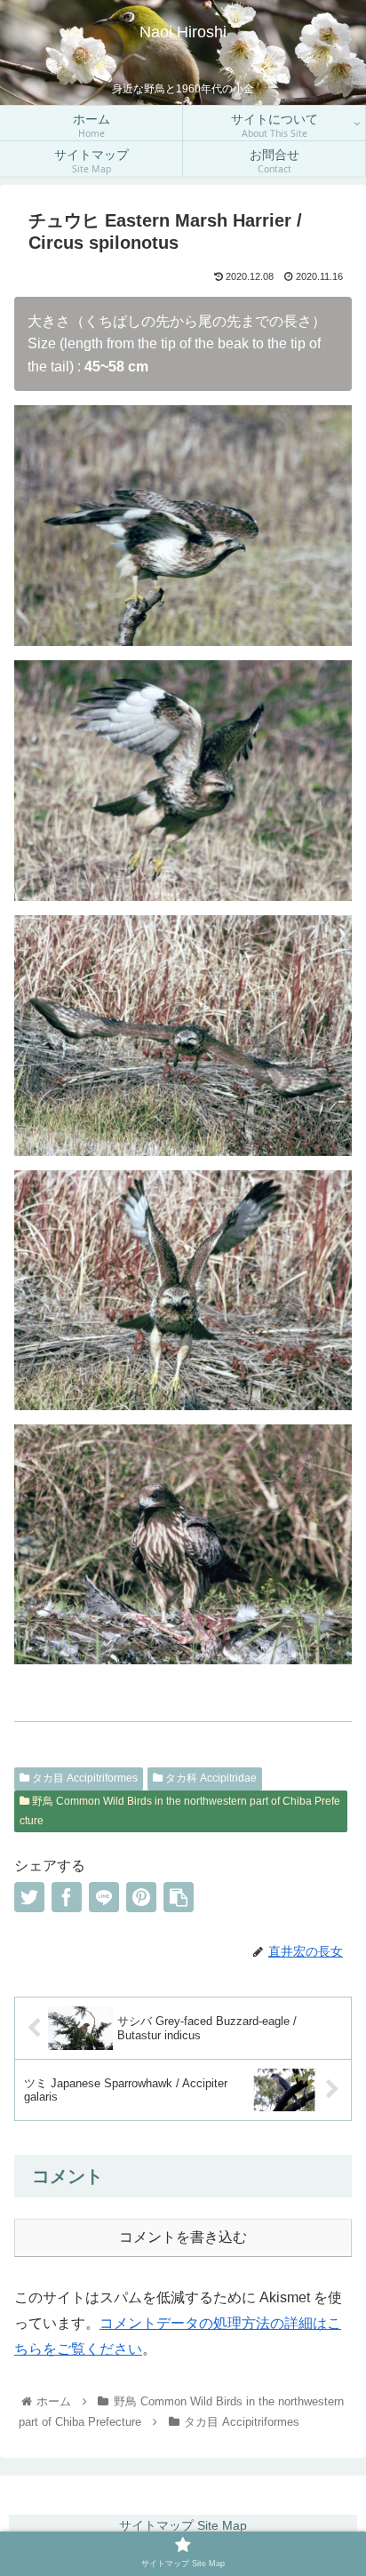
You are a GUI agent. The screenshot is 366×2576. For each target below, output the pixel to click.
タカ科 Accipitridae (210, 1778)
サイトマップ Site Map (183, 2525)
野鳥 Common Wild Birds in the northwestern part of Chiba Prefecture (180, 1811)
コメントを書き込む (183, 2237)
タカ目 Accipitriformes (84, 1778)
